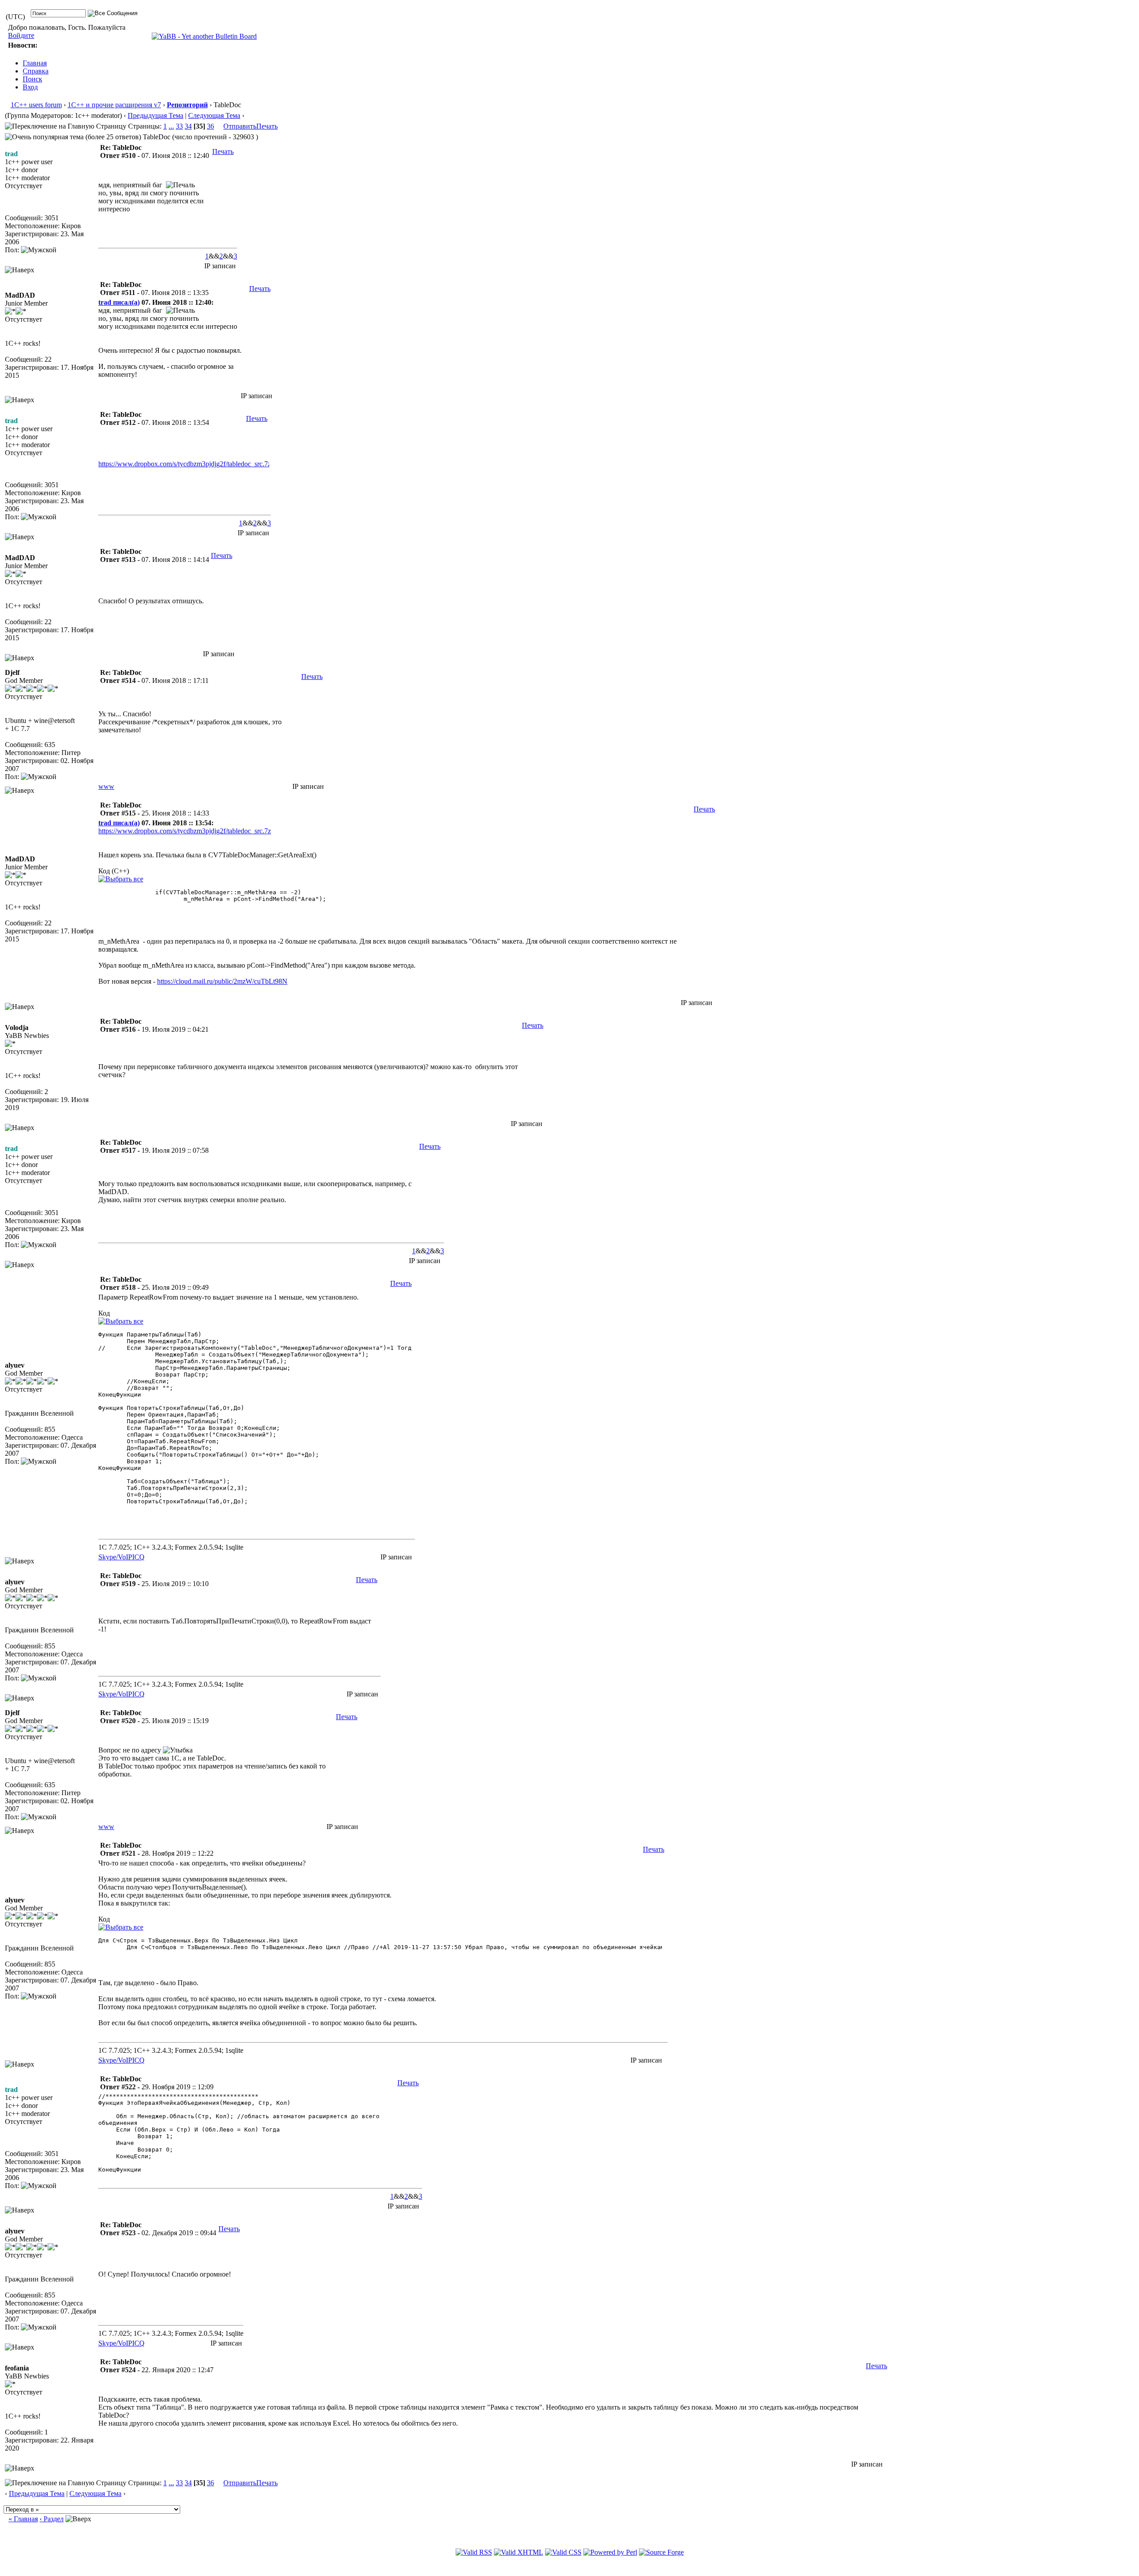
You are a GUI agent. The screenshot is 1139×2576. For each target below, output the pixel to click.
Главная (35, 63)
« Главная (23, 2519)
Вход (30, 87)
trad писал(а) (119, 302)
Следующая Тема (214, 115)
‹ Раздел (52, 2519)
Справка (36, 71)
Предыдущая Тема (156, 115)
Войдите (21, 35)
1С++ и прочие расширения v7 (114, 105)
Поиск (32, 79)
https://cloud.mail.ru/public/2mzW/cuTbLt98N (222, 981)
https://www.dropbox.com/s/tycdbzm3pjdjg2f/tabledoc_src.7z (185, 464)
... (171, 126)
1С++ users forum (36, 105)
